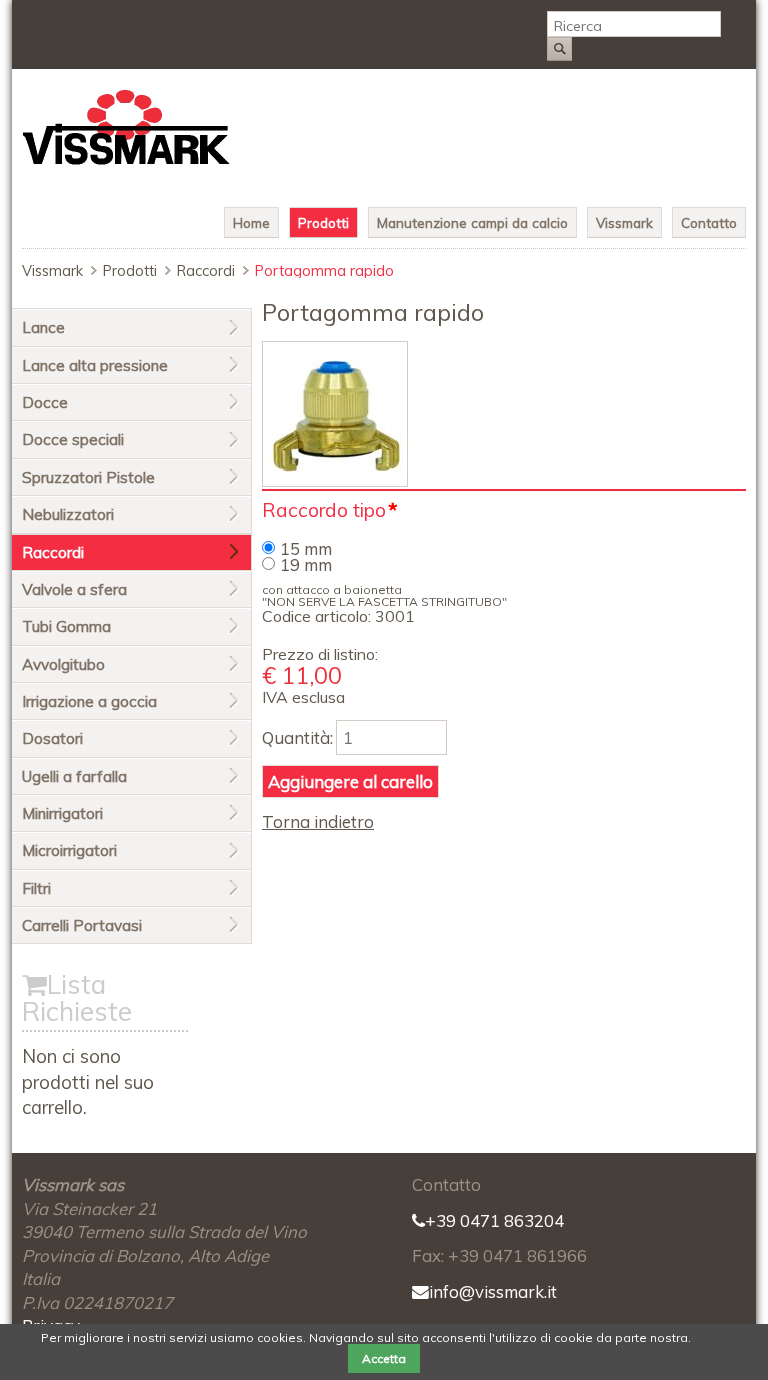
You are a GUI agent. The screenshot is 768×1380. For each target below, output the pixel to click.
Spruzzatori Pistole (88, 477)
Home (251, 222)
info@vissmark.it (493, 1291)
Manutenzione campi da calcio (472, 222)
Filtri (36, 888)
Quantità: (297, 737)
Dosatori (52, 738)
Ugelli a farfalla (74, 776)
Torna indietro (318, 821)
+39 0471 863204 (494, 1220)
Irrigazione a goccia (89, 701)
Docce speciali (73, 439)
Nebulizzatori (68, 514)
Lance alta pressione (95, 365)
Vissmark (624, 222)
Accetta (384, 1358)
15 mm (306, 548)
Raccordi (206, 271)
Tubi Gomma (66, 626)
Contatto (709, 222)
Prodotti (323, 222)
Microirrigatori (69, 850)
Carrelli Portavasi (82, 925)
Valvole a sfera (74, 589)
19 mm (306, 564)
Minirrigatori (62, 813)
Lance (43, 327)
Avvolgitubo (63, 664)
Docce (45, 402)
